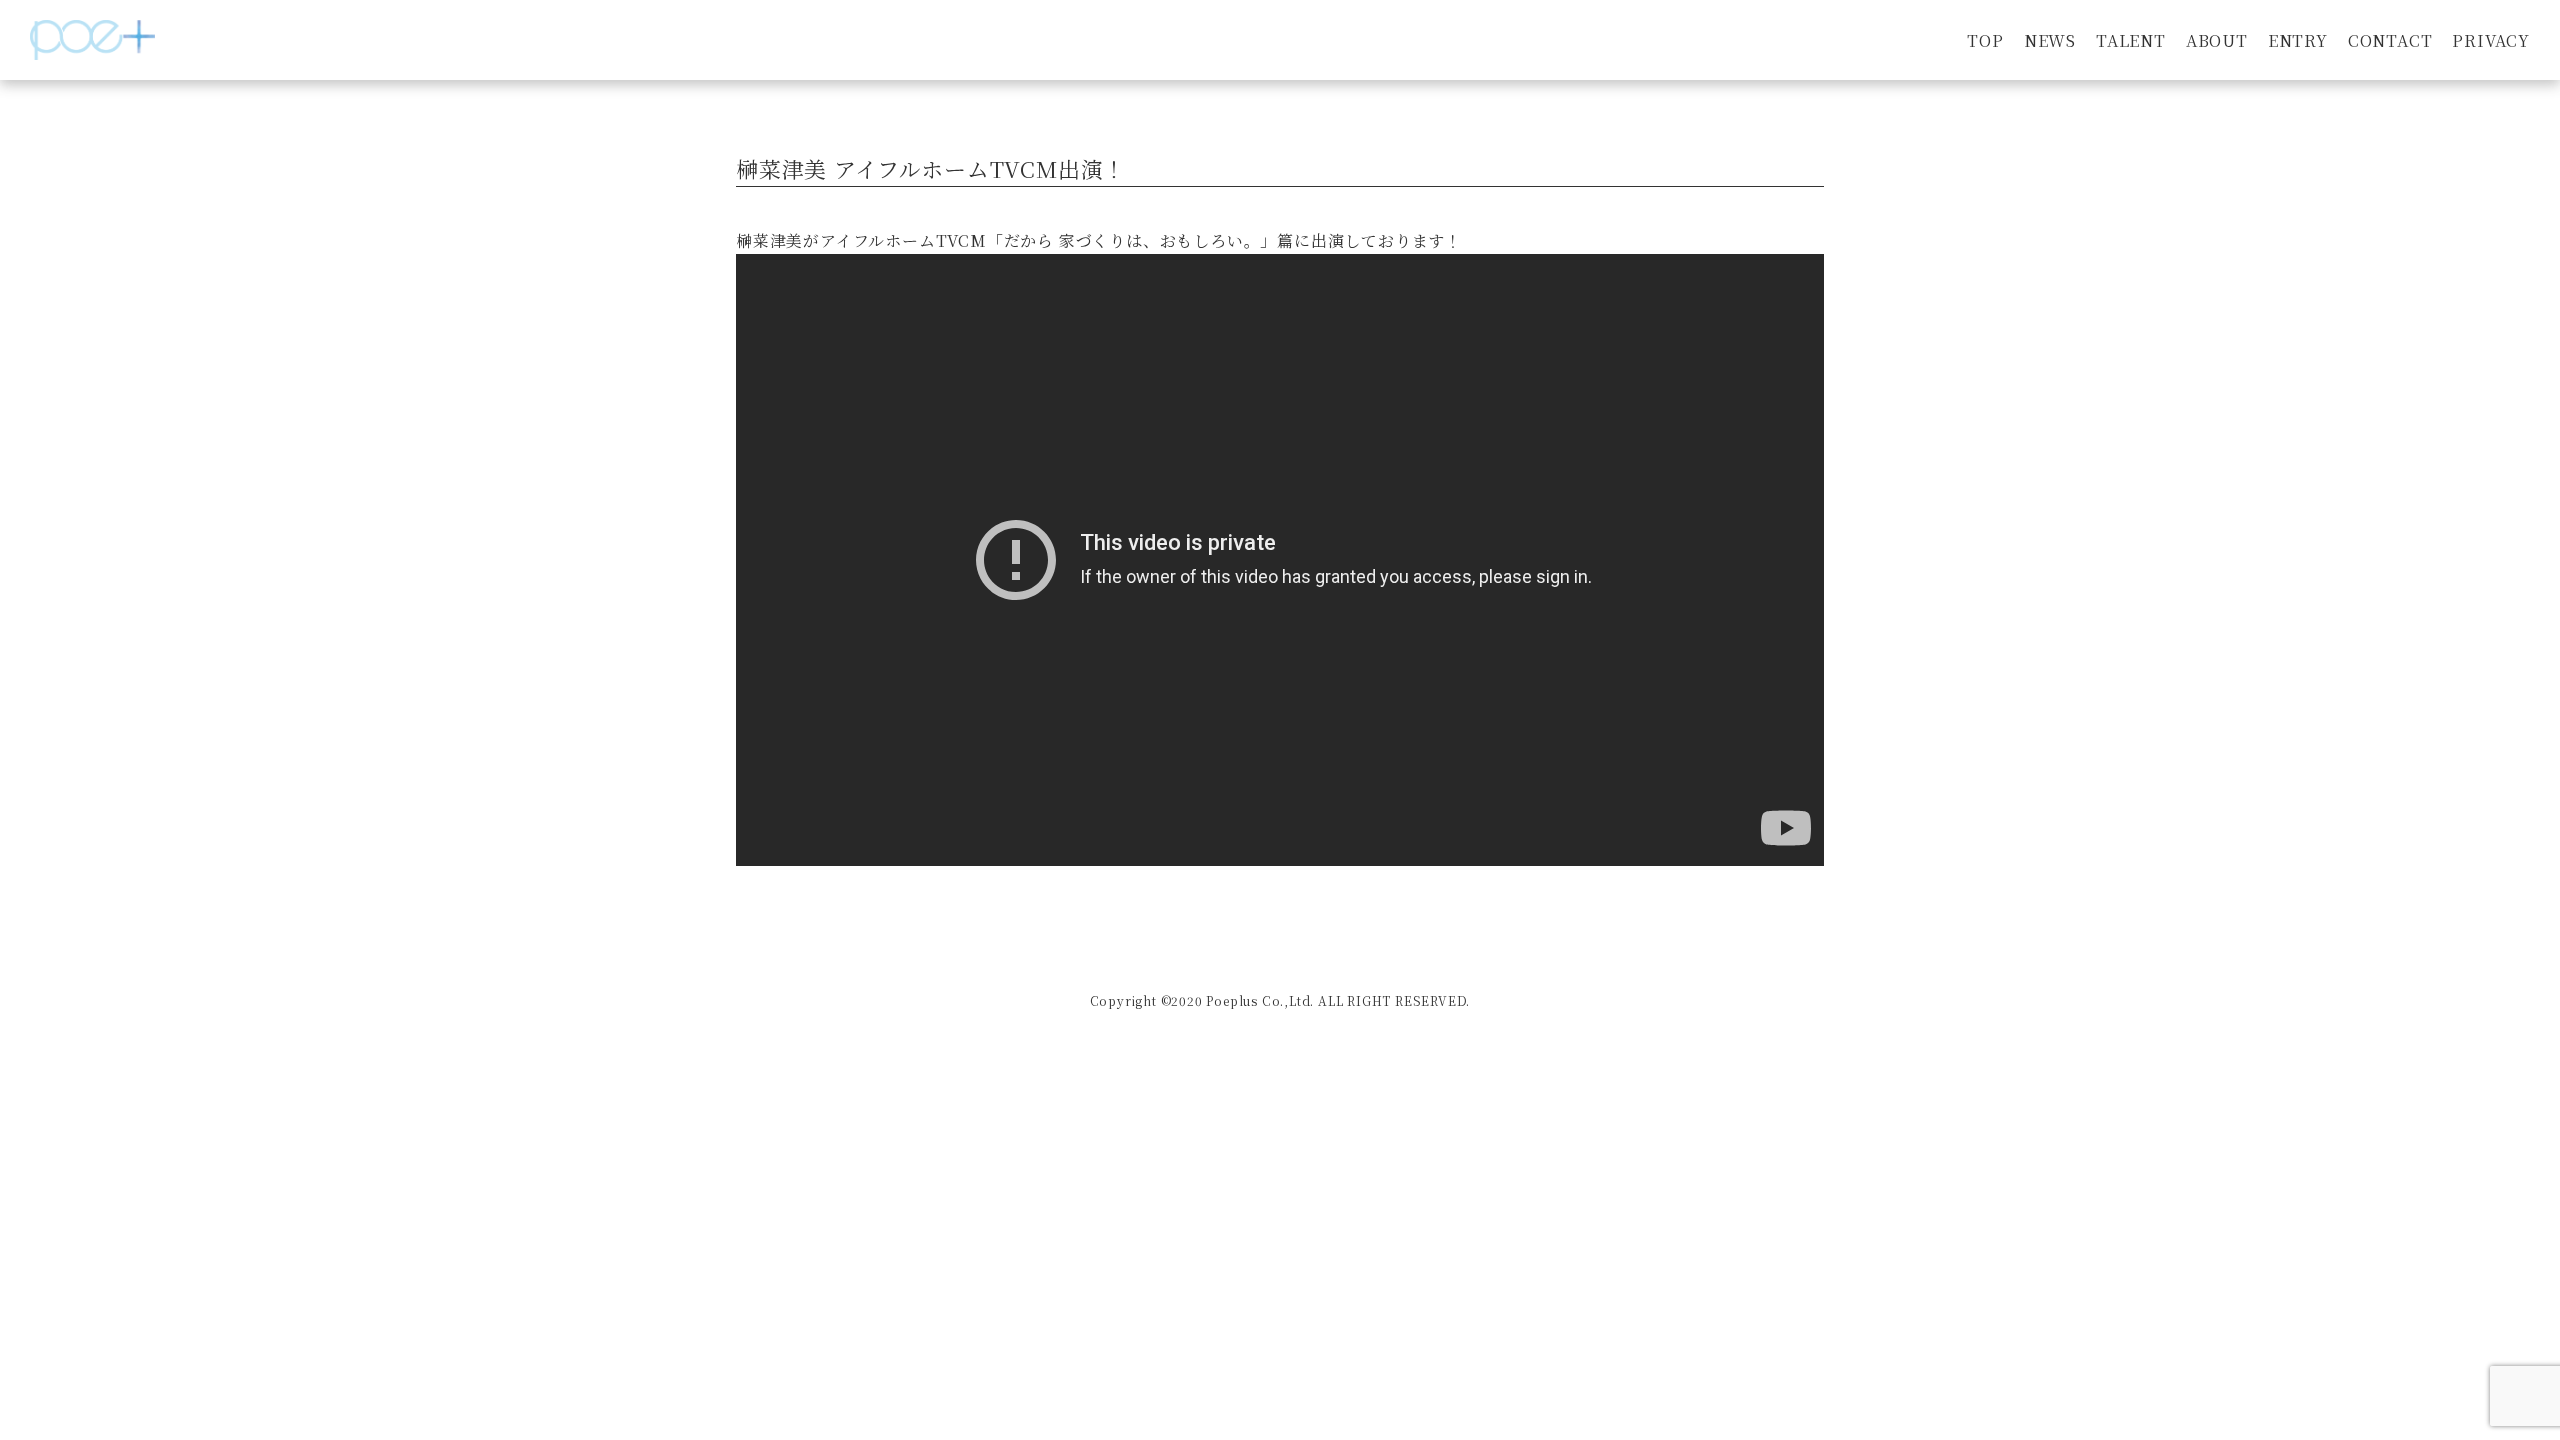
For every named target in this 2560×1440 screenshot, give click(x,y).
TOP (1985, 40)
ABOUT (2217, 40)
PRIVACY (2491, 40)
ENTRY (2298, 40)
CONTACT (2390, 40)
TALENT (2131, 40)
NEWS (2050, 40)
